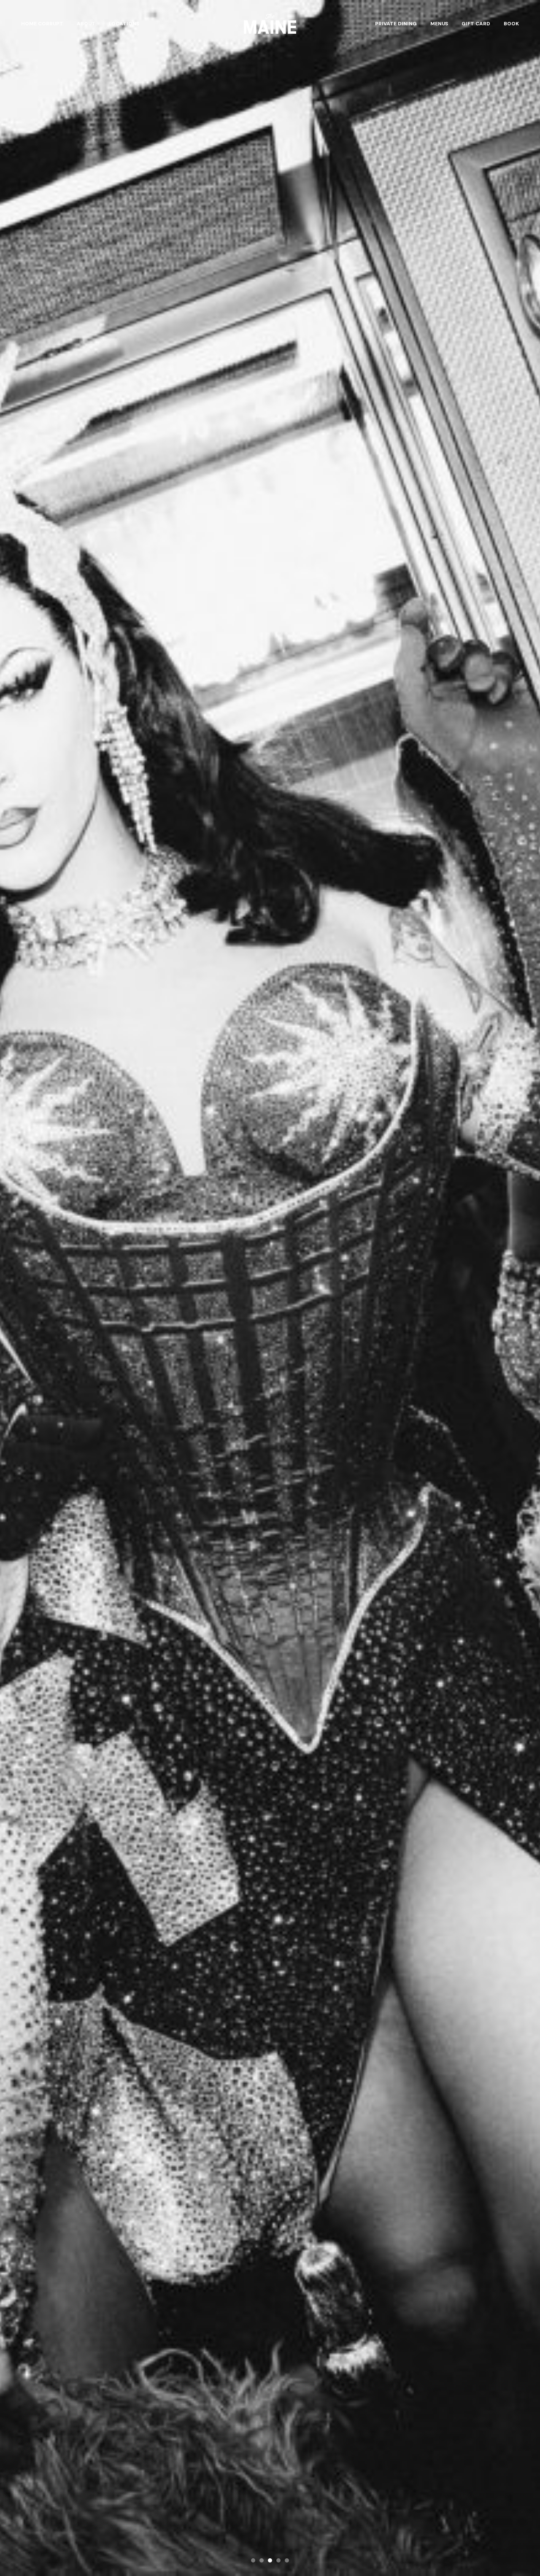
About (86, 24)
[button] (253, 2560)
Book (511, 24)
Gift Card (476, 24)
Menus (439, 24)
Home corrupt (42, 24)
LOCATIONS (124, 24)
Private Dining (396, 24)
